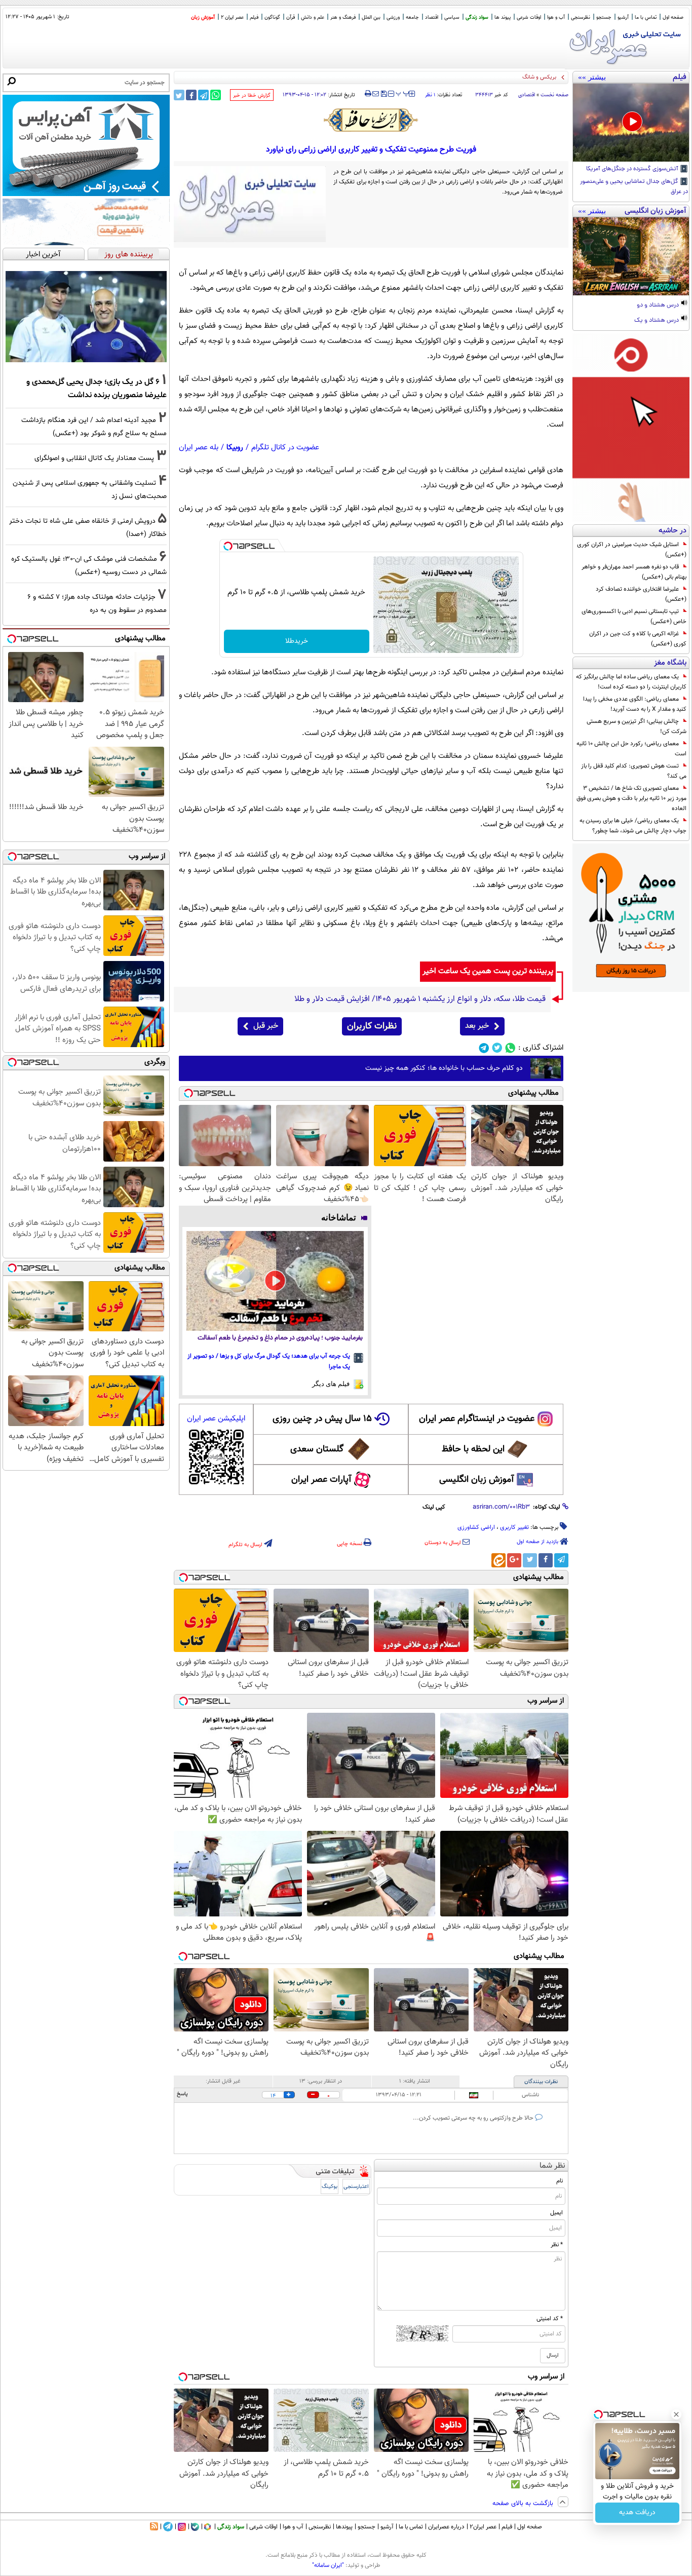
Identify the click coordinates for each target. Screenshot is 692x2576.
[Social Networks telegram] (484, 1048)
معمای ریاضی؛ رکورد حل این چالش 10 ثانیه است (631, 749)
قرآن (291, 17)
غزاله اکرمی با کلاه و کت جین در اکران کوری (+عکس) (638, 639)
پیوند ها (503, 17)
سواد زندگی (477, 17)
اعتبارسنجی (356, 2187)
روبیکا (235, 448)
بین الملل (371, 17)
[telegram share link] (203, 95)
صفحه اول (673, 17)
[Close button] (676, 2414)
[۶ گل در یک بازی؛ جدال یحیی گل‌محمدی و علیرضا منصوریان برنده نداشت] (86, 317)
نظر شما (552, 2166)
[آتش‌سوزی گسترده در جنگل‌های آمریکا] (631, 123)
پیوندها (344, 2527)
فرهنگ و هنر (343, 17)
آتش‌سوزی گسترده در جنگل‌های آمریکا (633, 169)
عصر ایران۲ (483, 2527)
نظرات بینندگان (541, 2082)
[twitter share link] (179, 95)
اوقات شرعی (529, 17)
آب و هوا (556, 17)
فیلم (254, 17)
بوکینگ (330, 2187)
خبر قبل (266, 1026)
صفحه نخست (554, 95)
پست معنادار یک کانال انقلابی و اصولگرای (94, 458)
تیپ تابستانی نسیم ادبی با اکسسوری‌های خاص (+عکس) (634, 617)
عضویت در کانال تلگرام (285, 448)
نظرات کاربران (372, 1026)
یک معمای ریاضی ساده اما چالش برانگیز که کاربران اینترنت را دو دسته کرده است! (631, 682)
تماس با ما (646, 17)
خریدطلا (297, 641)
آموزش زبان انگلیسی (477, 1480)
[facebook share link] (191, 95)
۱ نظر (430, 95)
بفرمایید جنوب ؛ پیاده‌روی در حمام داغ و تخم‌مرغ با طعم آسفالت (280, 1338)
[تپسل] (228, 546)
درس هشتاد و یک (657, 321)
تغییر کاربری (514, 1527)
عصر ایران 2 (232, 17)
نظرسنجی (581, 17)
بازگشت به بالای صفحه (524, 2504)
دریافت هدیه (637, 2513)
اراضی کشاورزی (476, 1527)
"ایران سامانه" (328, 2565)
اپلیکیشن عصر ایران (216, 1419)
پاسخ (182, 2094)
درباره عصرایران (446, 2527)
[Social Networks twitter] (497, 1048)
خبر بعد (477, 1026)
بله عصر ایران (199, 448)
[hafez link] (371, 120)
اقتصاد (432, 17)
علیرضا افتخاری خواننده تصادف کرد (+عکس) (641, 594)
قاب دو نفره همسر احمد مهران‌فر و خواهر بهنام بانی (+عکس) (634, 572)
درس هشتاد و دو (659, 305)
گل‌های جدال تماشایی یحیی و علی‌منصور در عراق (634, 187)
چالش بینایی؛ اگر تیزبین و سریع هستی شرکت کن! (637, 726)
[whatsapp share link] (216, 95)
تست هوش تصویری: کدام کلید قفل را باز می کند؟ (634, 771)
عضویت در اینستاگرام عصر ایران (477, 1419)
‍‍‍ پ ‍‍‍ (403, 93)
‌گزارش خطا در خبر (252, 95)
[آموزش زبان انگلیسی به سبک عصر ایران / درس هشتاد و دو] (631, 256)
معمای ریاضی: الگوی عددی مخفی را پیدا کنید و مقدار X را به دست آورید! (635, 704)
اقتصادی (527, 95)
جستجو (604, 17)
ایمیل (556, 2213)
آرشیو (623, 17)
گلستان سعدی (317, 1449)
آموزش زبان (203, 17)
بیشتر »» (592, 77)
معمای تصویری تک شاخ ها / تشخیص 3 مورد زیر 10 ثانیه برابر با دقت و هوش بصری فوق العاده (631, 798)
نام (560, 2181)
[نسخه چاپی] (368, 94)
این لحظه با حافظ (473, 1449)
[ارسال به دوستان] (376, 94)
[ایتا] (498, 1560)
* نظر (557, 2245)
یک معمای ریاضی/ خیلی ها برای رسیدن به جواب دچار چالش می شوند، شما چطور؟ (633, 826)
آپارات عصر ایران (321, 1480)
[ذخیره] (383, 94)
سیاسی (452, 17)
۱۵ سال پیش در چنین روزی (322, 1419)
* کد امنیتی (550, 2319)
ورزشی (393, 17)
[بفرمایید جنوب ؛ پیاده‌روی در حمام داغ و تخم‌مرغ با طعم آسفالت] (275, 1281)
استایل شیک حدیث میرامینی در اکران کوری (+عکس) (632, 550)
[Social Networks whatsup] (510, 1048)
